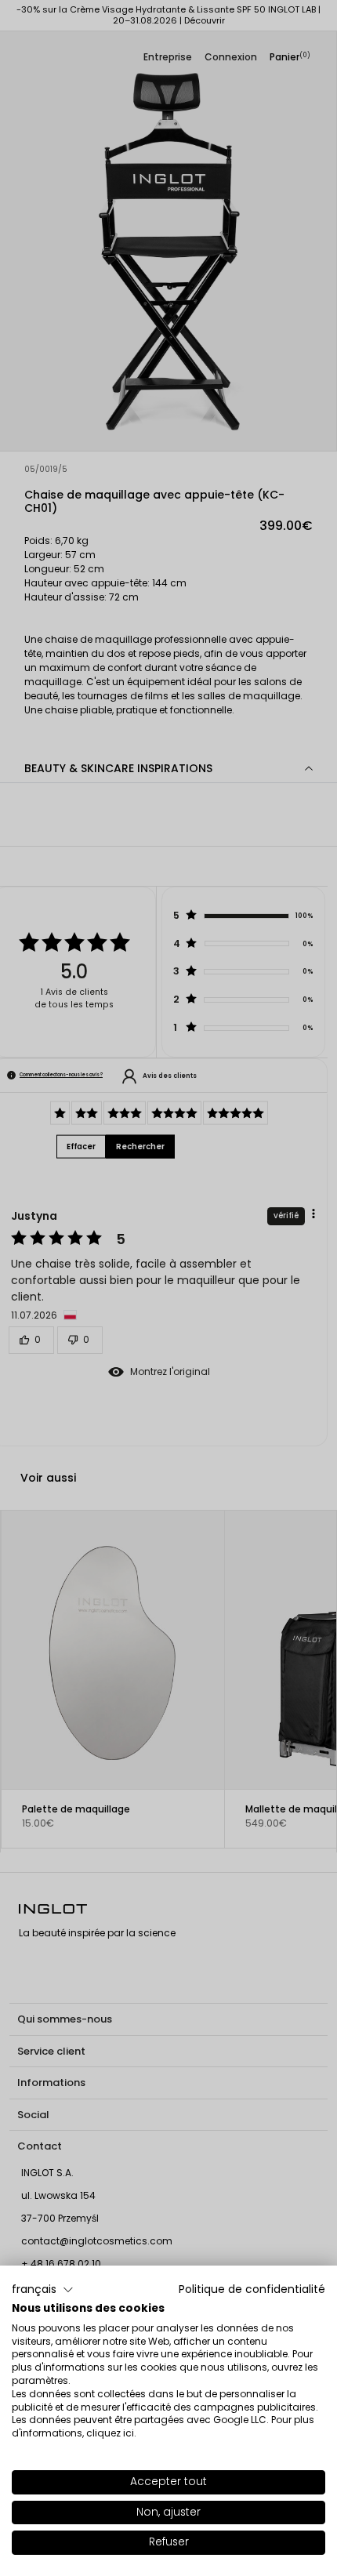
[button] (43, 2290)
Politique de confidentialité (252, 2289)
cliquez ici (110, 2433)
